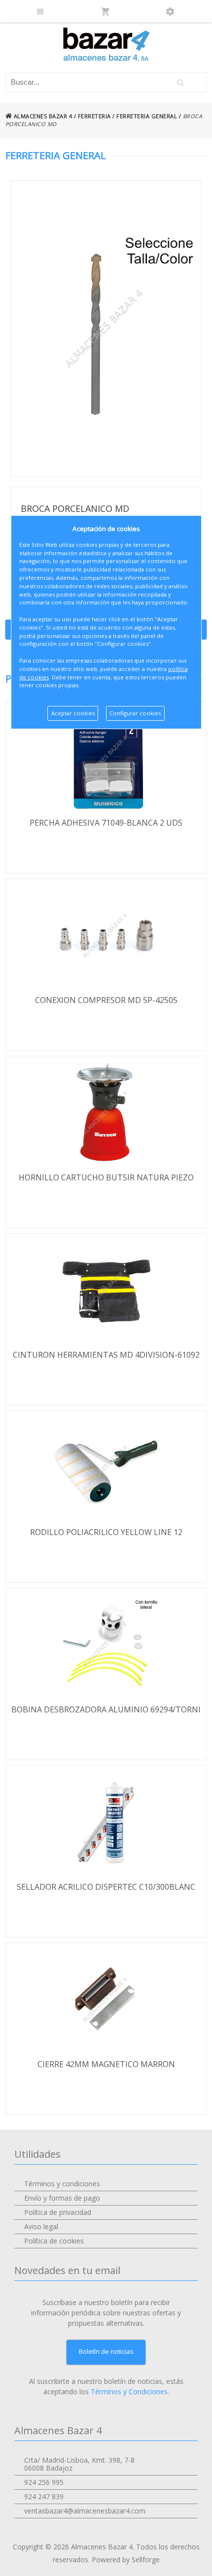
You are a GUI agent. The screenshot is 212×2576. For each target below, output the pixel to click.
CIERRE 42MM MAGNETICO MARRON (106, 2064)
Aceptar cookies (73, 713)
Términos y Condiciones (129, 2392)
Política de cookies (54, 2241)
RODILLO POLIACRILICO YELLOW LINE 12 (106, 1532)
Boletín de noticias (106, 2351)
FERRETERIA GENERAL (147, 116)
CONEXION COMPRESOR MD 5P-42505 (106, 1000)
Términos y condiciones (62, 2184)
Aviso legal (41, 2226)
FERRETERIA (94, 116)
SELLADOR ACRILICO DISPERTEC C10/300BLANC (106, 1887)
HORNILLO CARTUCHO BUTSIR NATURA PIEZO (106, 1177)
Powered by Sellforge (126, 2559)
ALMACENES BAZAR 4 (42, 116)
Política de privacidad (58, 2212)
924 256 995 (44, 2482)
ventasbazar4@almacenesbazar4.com (85, 2511)
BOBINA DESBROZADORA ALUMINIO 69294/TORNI (106, 1709)
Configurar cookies (135, 713)
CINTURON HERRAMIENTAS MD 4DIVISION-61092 (106, 1355)
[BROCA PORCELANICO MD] (106, 329)
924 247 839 (44, 2496)
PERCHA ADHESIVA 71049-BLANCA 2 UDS (106, 823)
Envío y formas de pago (62, 2198)
